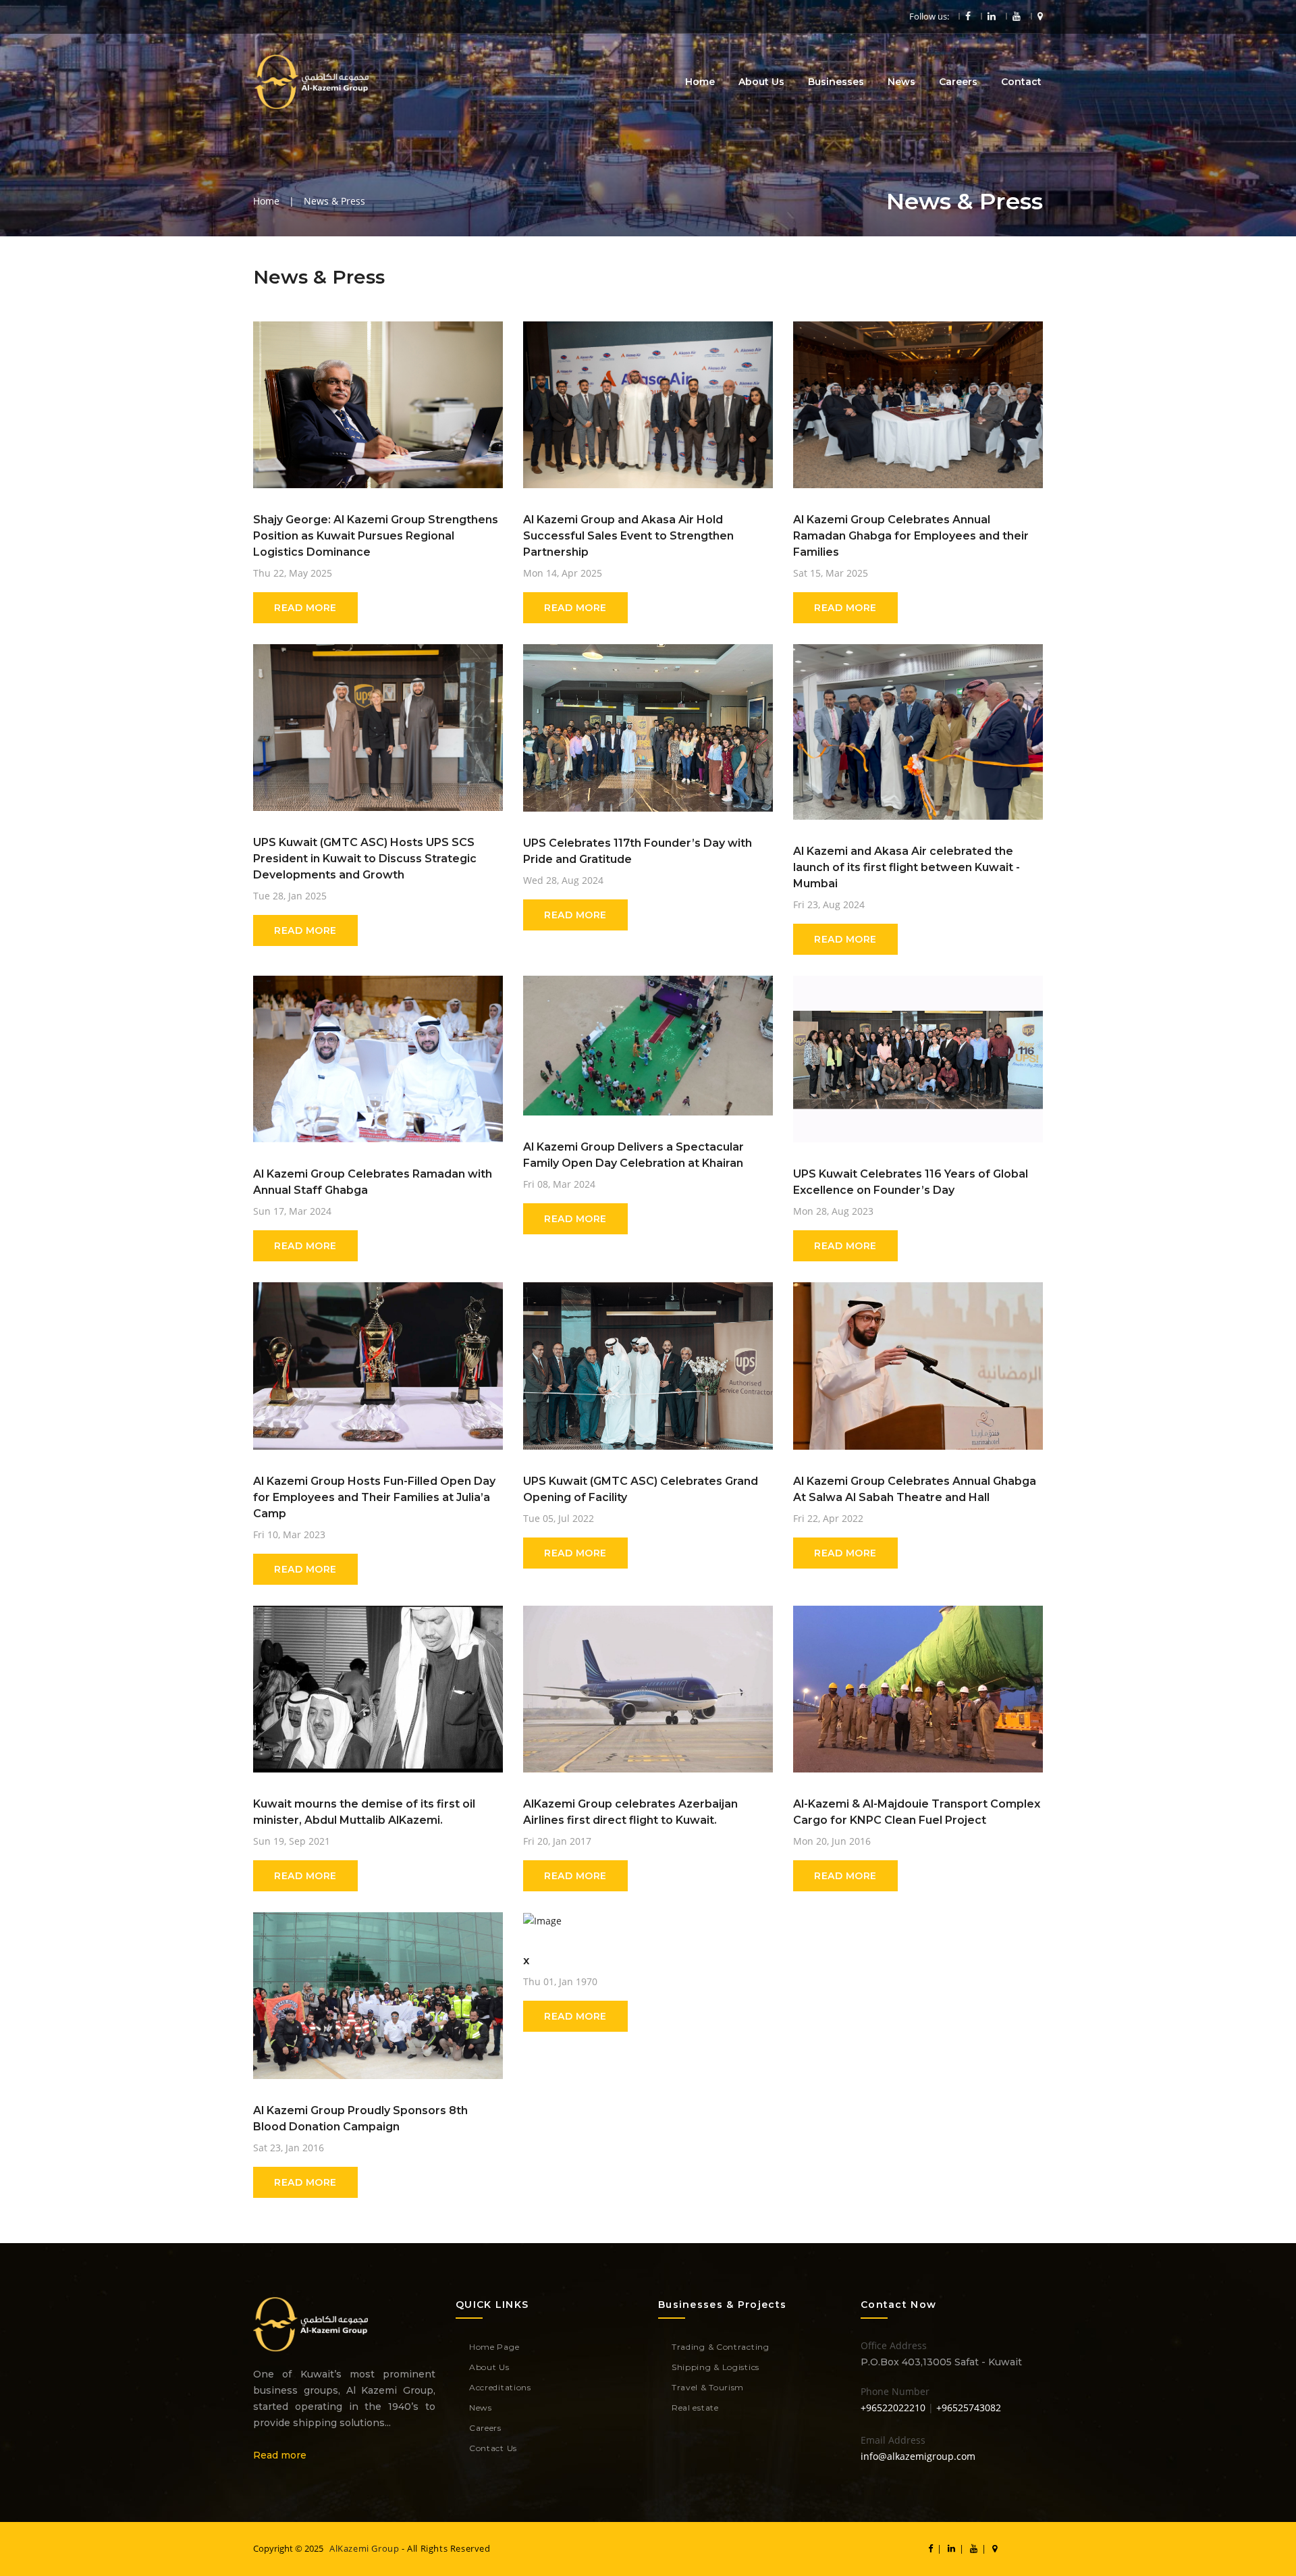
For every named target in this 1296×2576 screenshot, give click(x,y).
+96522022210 (893, 2408)
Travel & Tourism (708, 2387)
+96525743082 (969, 2408)
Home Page (494, 2347)
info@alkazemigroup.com (918, 2456)
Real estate (695, 2408)
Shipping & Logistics (715, 2367)
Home (700, 82)
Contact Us (493, 2448)
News (901, 82)
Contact (1021, 82)
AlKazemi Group (364, 2548)
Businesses (836, 82)
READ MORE (305, 608)
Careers (958, 82)
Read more (280, 2455)
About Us (761, 82)
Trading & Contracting (721, 2347)
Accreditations (500, 2387)
